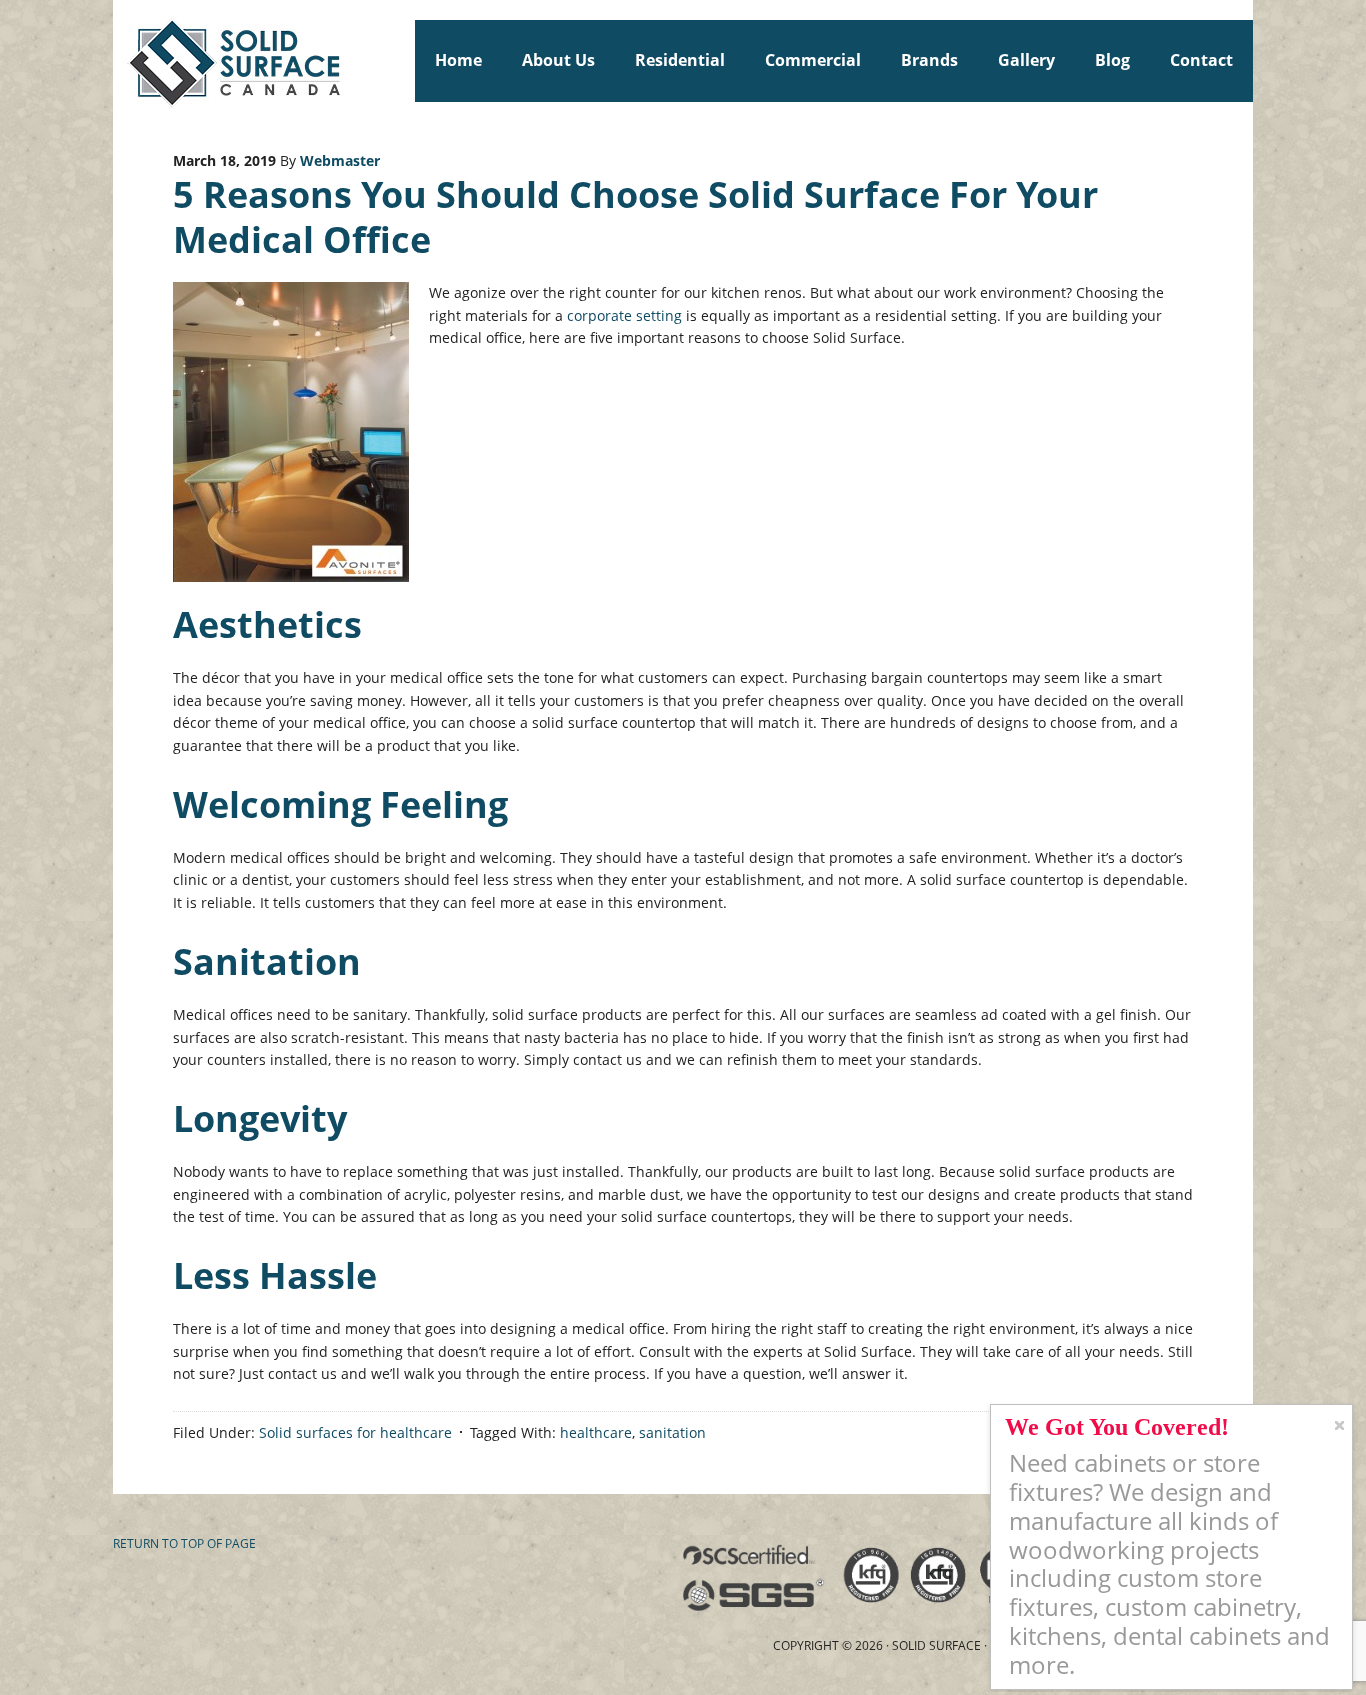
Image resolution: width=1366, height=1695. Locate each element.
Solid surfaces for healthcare (355, 1432)
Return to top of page (184, 1543)
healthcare (596, 1432)
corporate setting (624, 315)
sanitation (672, 1432)
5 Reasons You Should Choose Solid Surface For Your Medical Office (635, 217)
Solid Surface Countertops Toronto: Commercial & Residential (122, 60)
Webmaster (340, 160)
